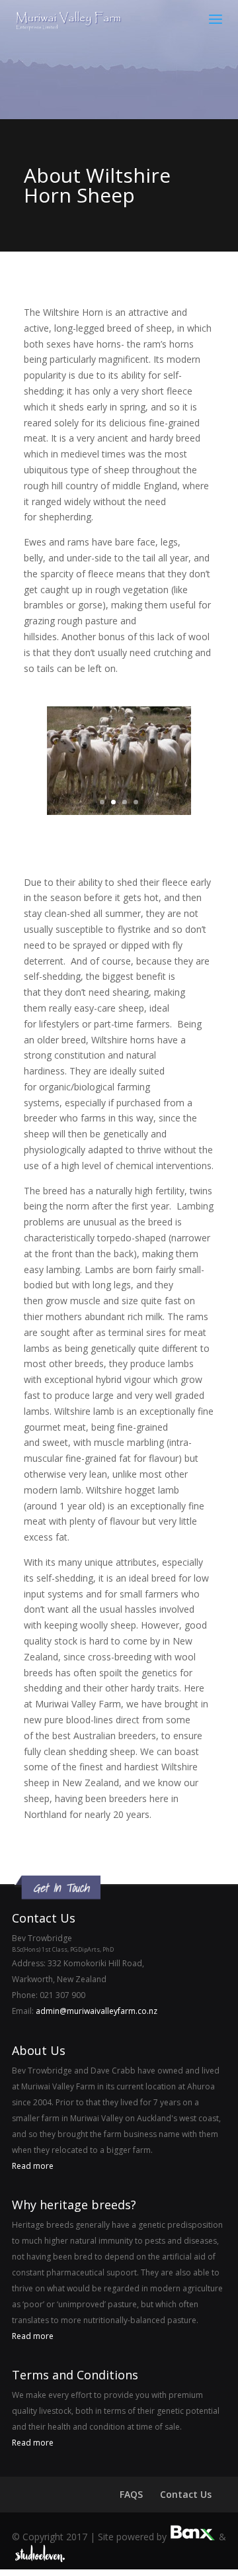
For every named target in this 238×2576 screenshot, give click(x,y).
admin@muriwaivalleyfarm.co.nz (97, 2011)
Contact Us (186, 2494)
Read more (33, 2166)
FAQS (131, 2494)
